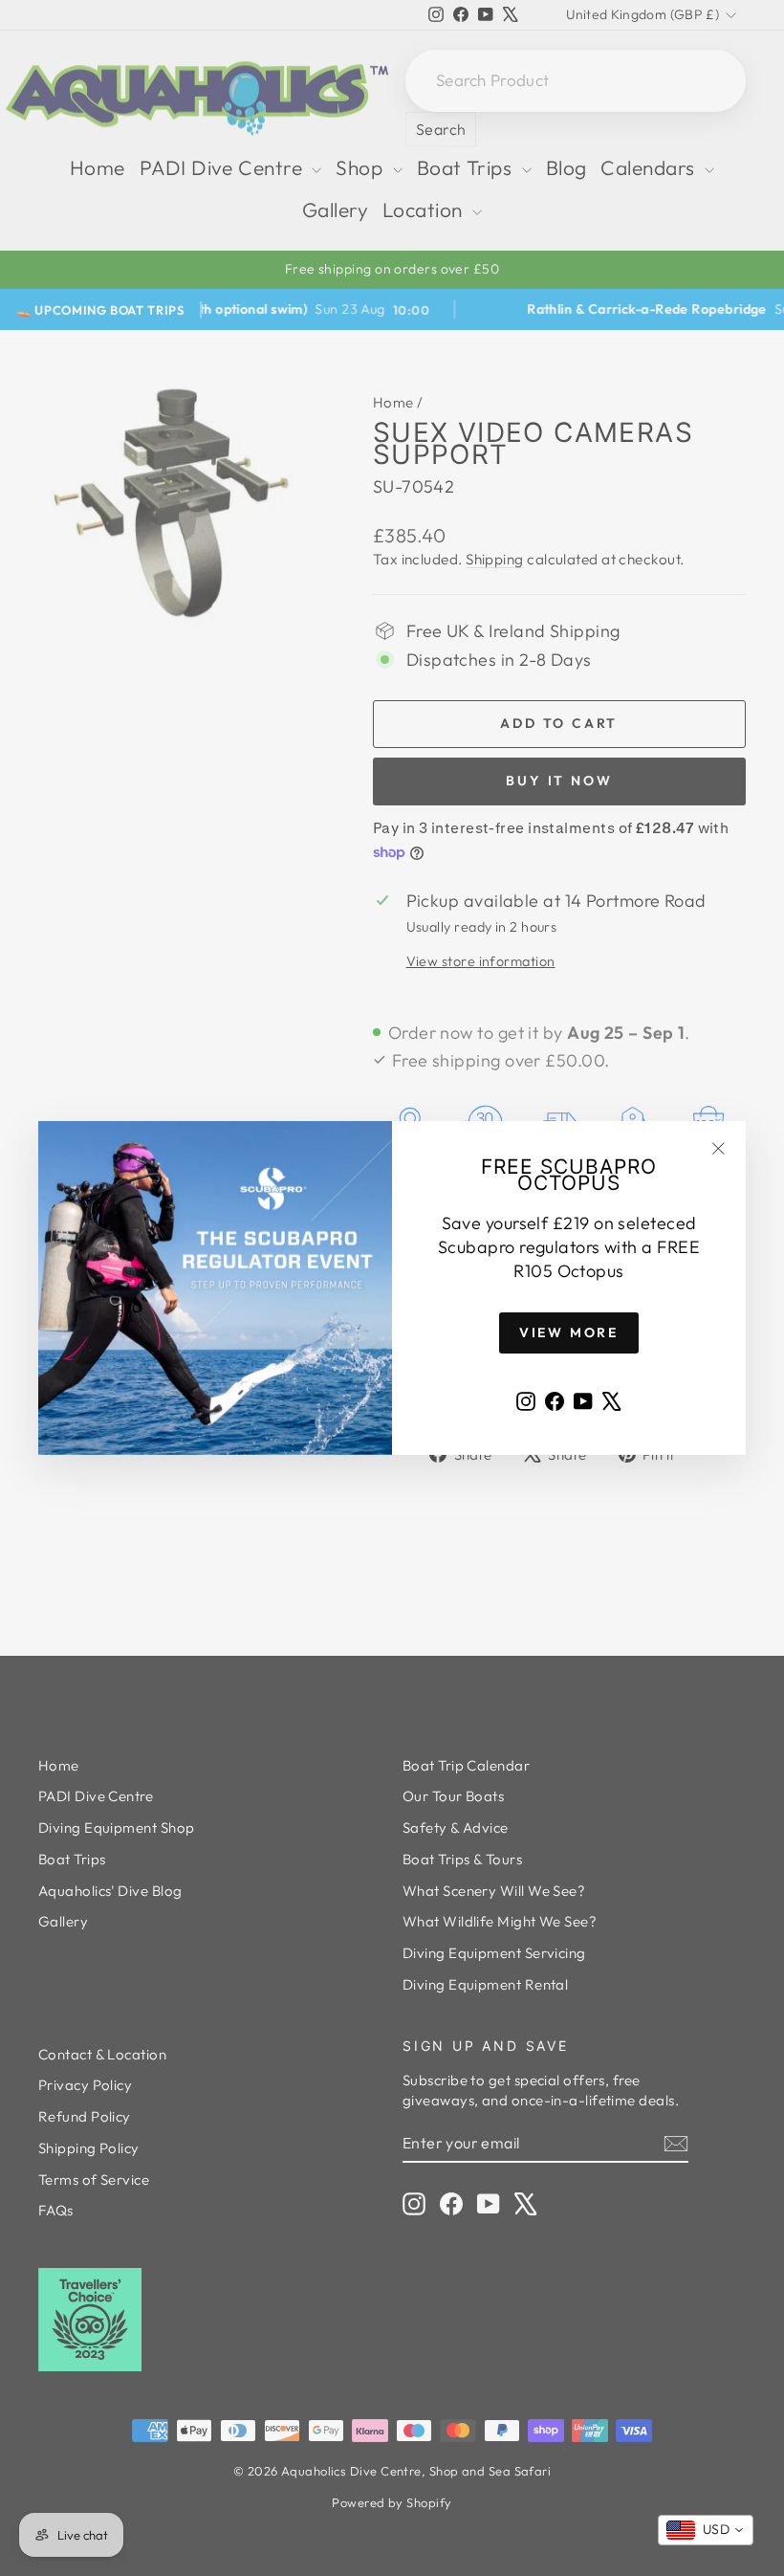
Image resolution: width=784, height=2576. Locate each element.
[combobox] (706, 2530)
